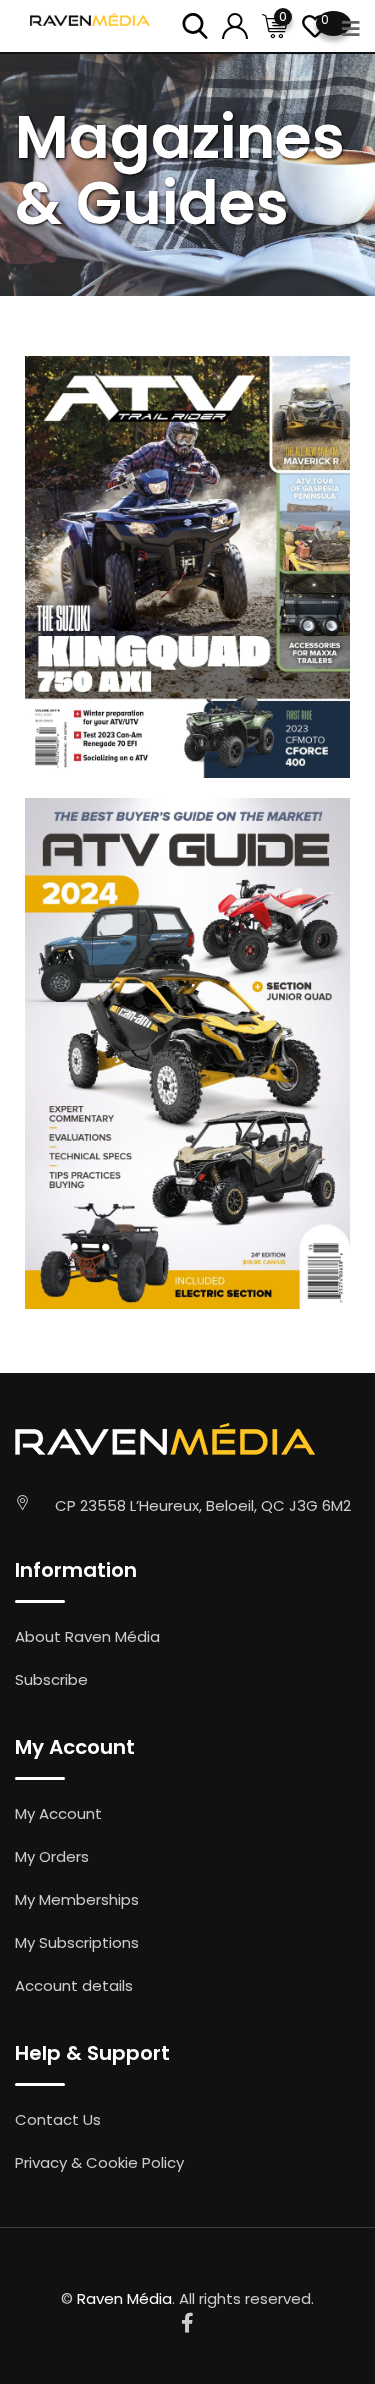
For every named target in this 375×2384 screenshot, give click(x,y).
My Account (58, 1813)
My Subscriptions (77, 1942)
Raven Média (124, 2298)
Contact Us (58, 2119)
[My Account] (235, 24)
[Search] (195, 24)
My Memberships (77, 1899)
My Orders (52, 1856)
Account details (74, 1985)
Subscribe (51, 1679)
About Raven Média (87, 1636)
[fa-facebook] (187, 2323)
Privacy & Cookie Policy (99, 2162)
